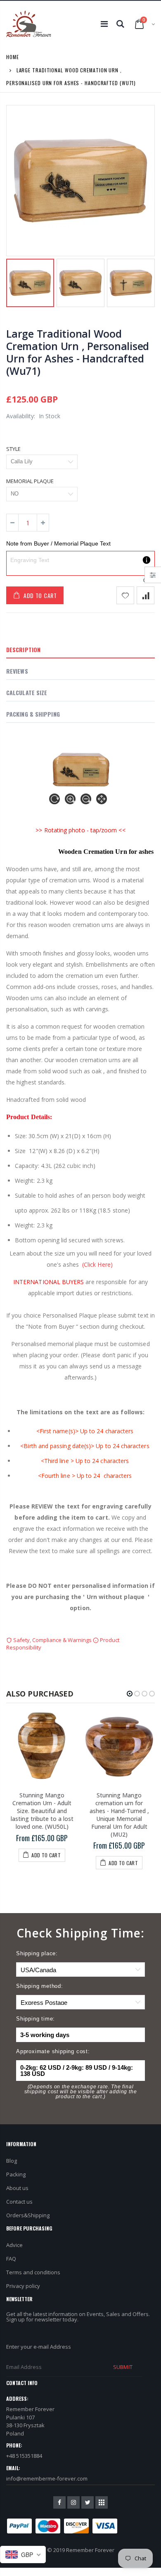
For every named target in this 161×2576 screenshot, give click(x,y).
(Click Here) (97, 1264)
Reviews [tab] (17, 671)
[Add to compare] (146, 595)
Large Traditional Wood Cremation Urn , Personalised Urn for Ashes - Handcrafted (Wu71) (78, 352)
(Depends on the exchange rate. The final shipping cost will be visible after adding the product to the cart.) (81, 2092)
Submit (123, 2367)
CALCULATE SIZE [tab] (27, 692)
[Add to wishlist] (125, 595)
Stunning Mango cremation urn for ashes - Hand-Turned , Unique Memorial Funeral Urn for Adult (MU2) (119, 1815)
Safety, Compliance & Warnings (52, 1640)
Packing (16, 2174)
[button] (130, 1694)
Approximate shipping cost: (53, 2051)
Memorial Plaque (30, 481)
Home (13, 57)
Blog (12, 2161)
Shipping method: (40, 1986)
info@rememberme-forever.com (47, 2478)
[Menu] (104, 24)
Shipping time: (36, 2019)
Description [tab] (23, 649)
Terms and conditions (33, 2272)
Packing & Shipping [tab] (33, 714)
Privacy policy (23, 2286)
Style (13, 449)
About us (17, 2188)
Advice (14, 2245)
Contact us (19, 2202)
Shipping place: (37, 1953)
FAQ (11, 2259)
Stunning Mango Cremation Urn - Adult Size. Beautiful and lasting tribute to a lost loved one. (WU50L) (42, 1811)
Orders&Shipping (28, 2215)
